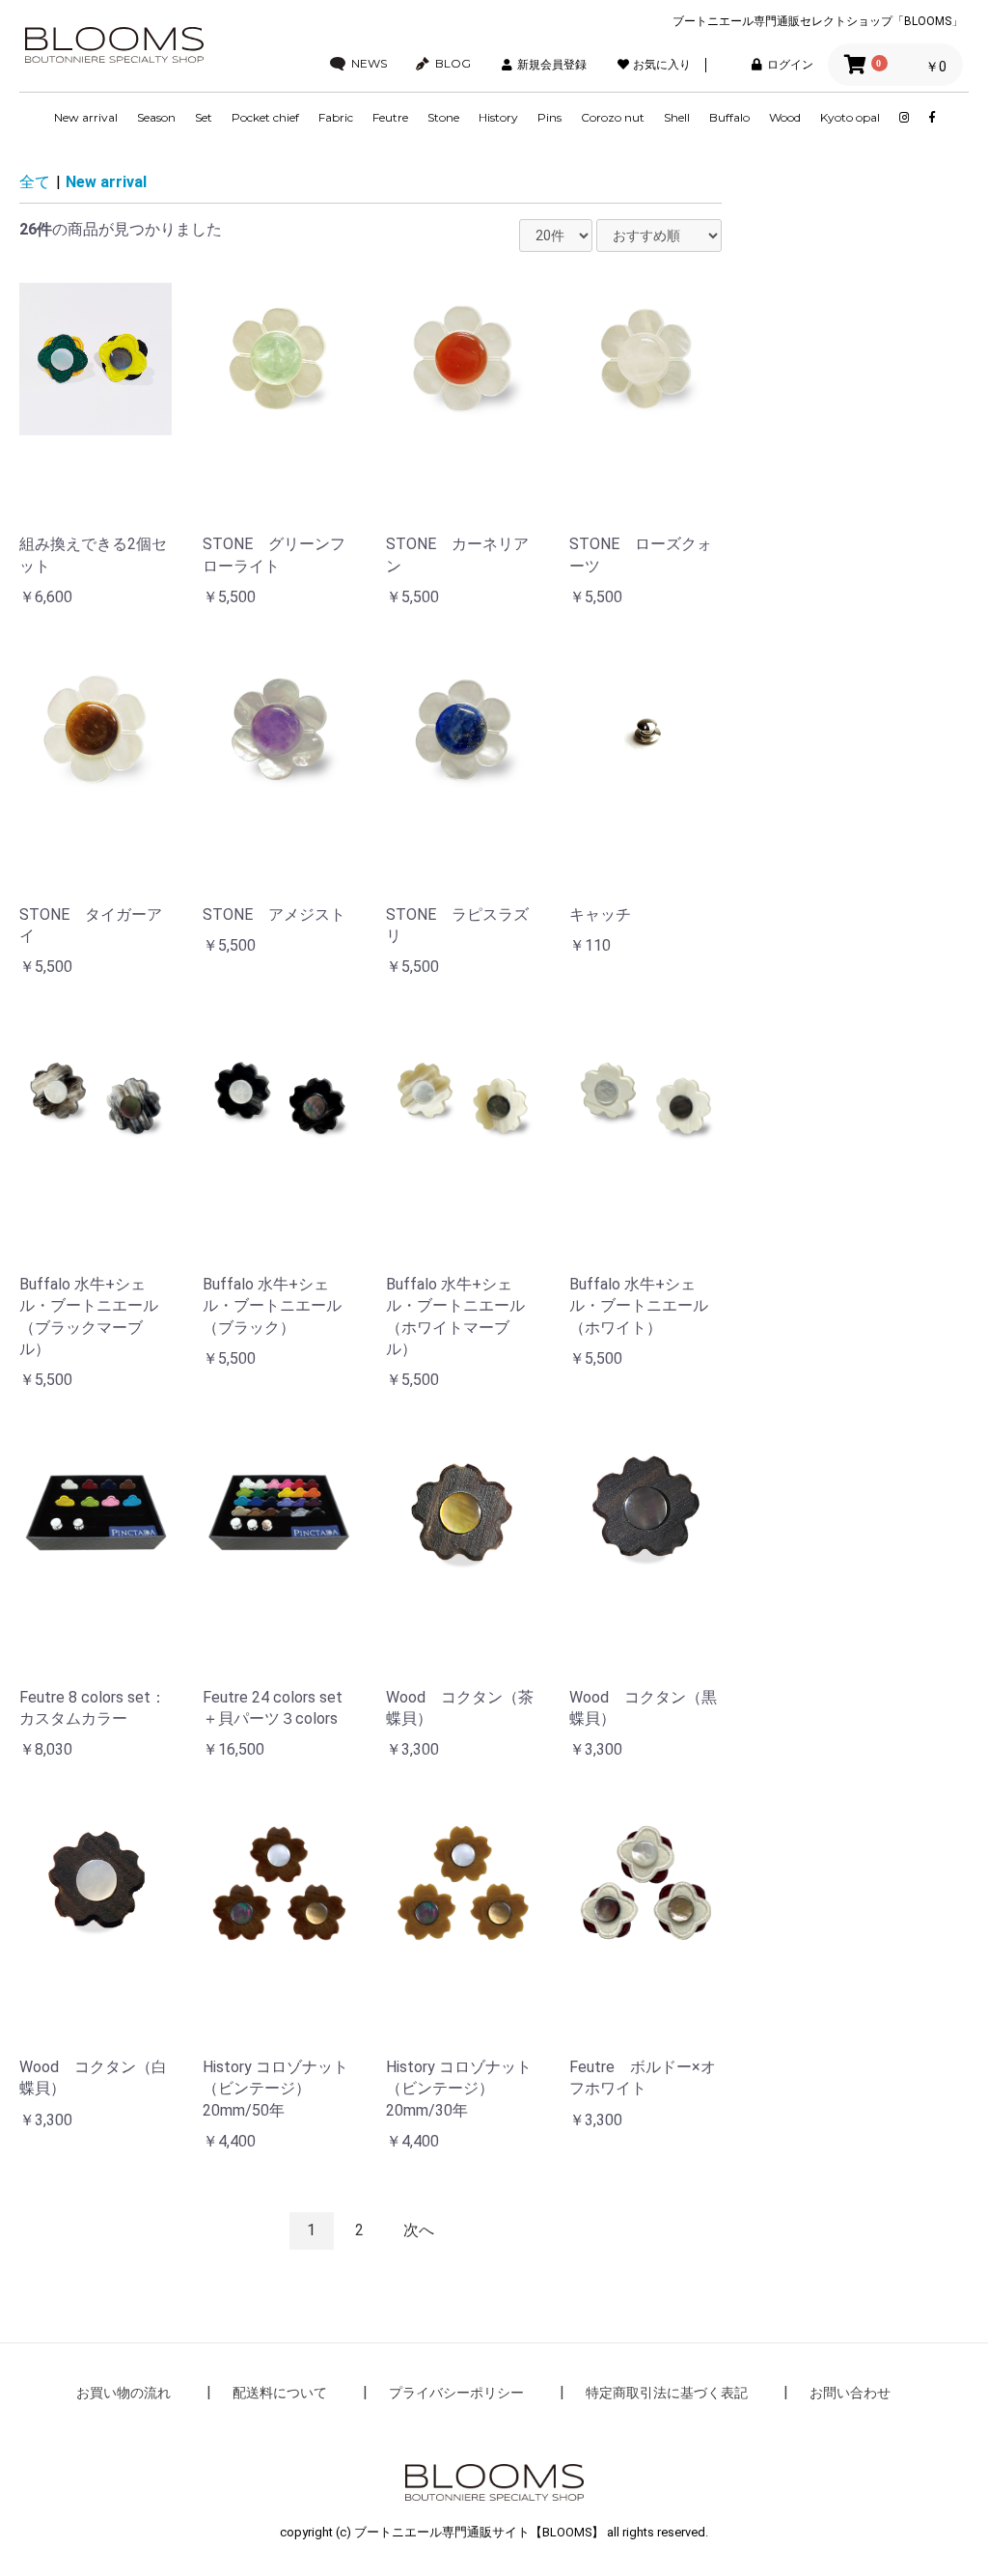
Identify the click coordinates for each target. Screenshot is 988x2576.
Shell (677, 117)
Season (156, 117)
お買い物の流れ (123, 2393)
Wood (785, 117)
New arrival (86, 117)
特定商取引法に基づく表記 (667, 2393)
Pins (549, 117)
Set (204, 117)
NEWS (369, 64)
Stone (443, 117)
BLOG (453, 64)
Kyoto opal (850, 117)
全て (35, 182)
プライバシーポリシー (456, 2393)
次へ (419, 2230)
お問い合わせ (850, 2393)
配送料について (280, 2393)
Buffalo (729, 117)
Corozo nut (613, 117)
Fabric (336, 117)
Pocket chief (265, 117)
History (498, 117)
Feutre (390, 117)
